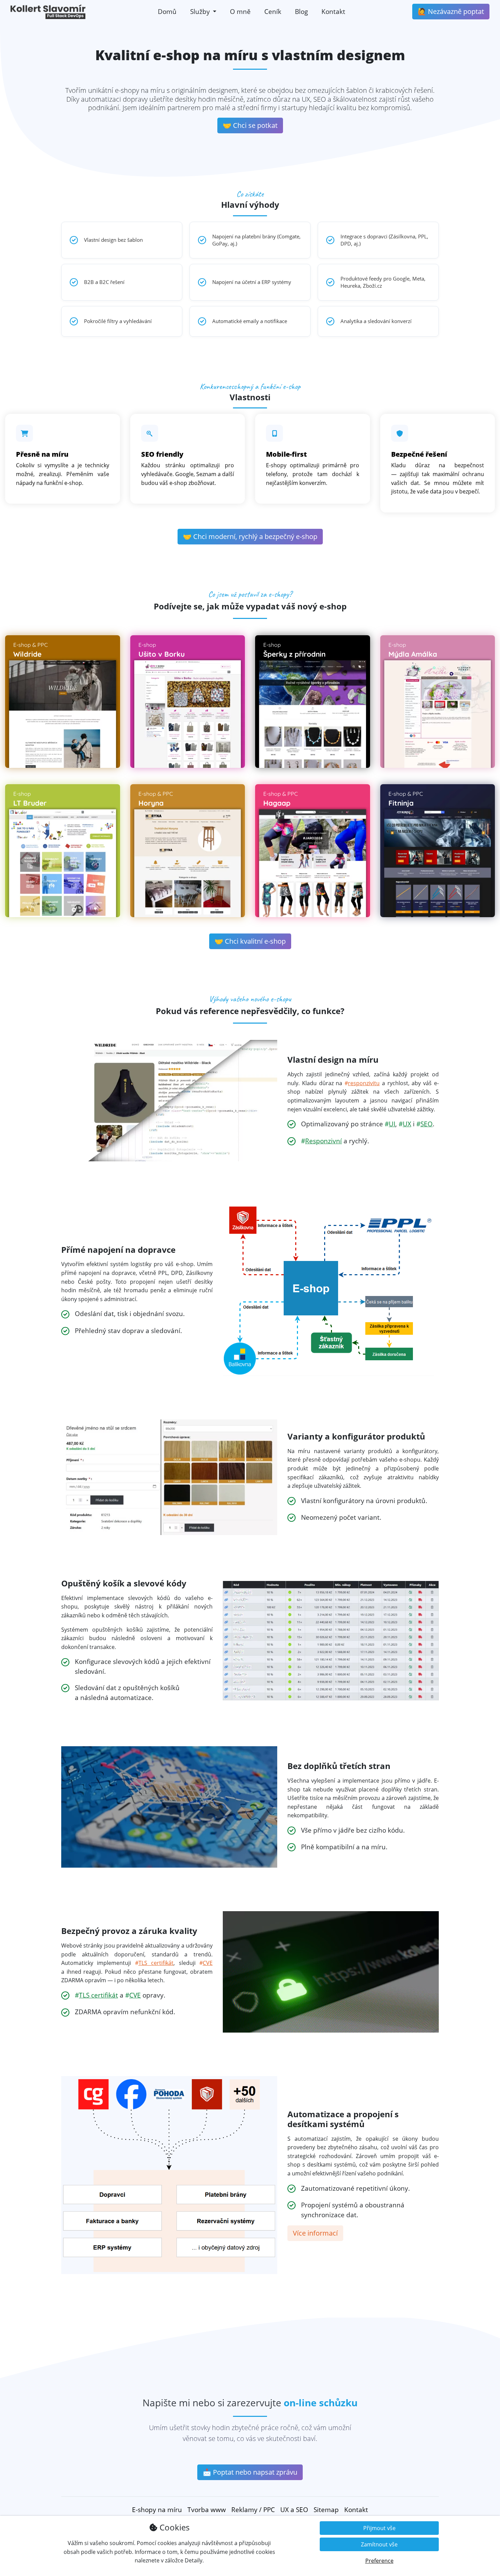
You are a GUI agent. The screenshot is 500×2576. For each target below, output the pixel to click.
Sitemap (326, 2510)
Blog (301, 11)
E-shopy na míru (157, 2510)
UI (392, 1124)
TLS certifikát (156, 1963)
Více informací (315, 2233)
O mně (240, 11)
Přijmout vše (379, 2528)
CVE (208, 1963)
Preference (379, 2561)
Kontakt (333, 11)
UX (407, 1124)
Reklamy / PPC (253, 2510)
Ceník (273, 11)
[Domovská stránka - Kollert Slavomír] (48, 12)
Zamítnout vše (379, 2544)
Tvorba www (207, 2510)
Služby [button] (201, 11)
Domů (167, 11)
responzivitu (364, 1083)
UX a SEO (294, 2510)
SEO (427, 1124)
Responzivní (323, 1141)
